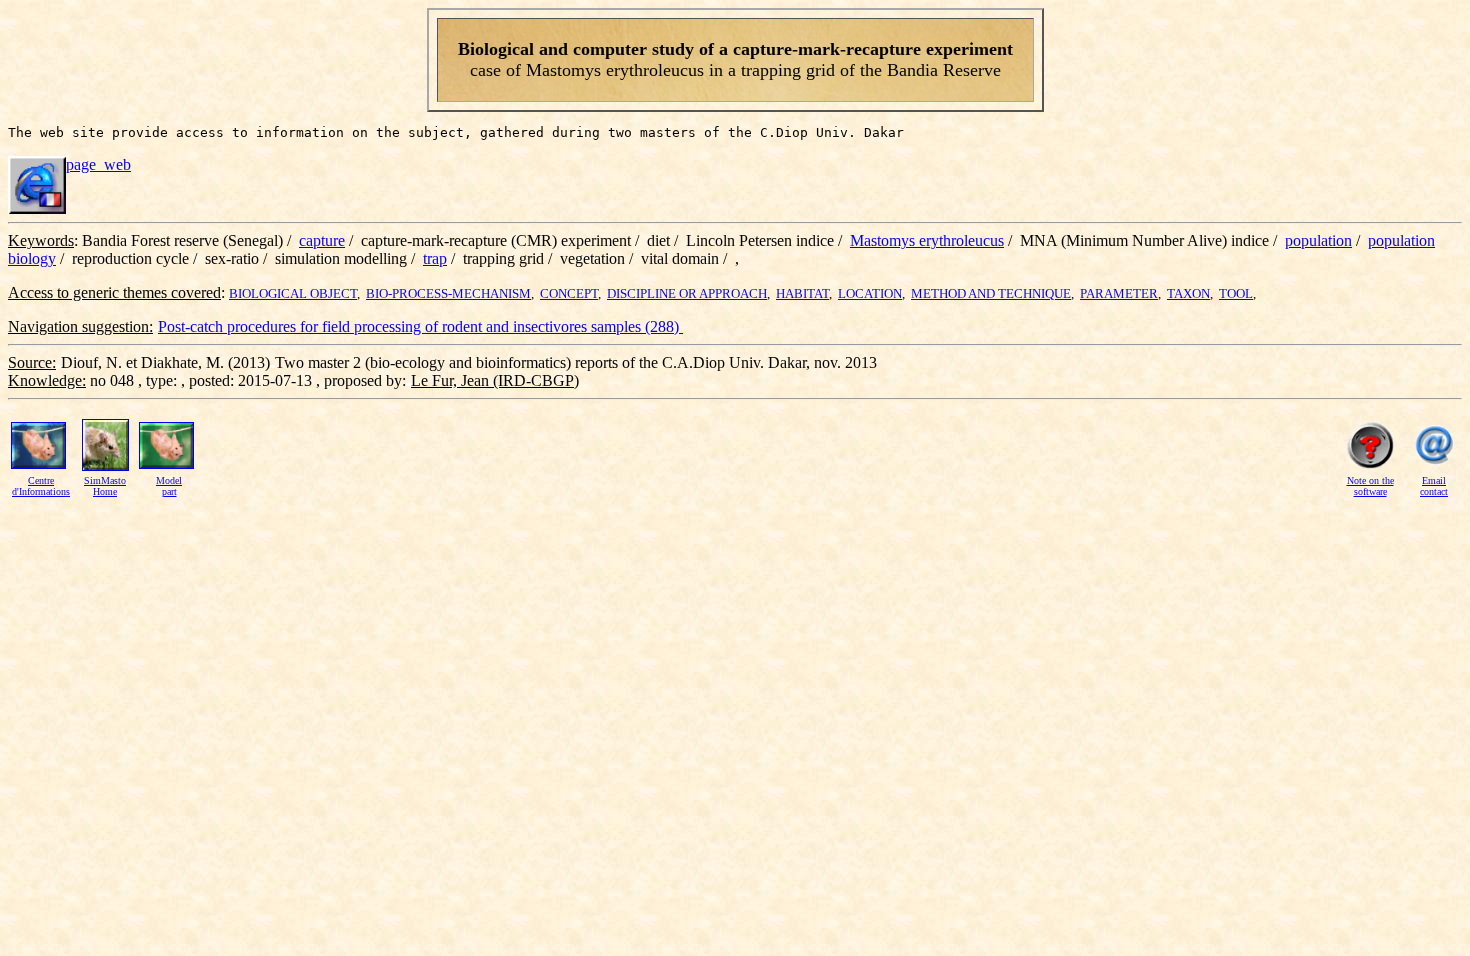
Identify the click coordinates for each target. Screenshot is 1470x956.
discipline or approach (687, 293)
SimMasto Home (105, 486)
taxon (1188, 293)
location (870, 293)
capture (322, 240)
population (1318, 240)
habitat (802, 293)
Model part (169, 486)
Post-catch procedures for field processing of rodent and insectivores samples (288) (420, 326)
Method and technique (991, 293)
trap (435, 258)
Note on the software (1370, 486)
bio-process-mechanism (448, 293)
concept (569, 293)
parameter (1119, 293)
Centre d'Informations (41, 486)
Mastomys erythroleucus (927, 240)
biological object (293, 293)
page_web (98, 164)
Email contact (1434, 486)
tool (1236, 293)
